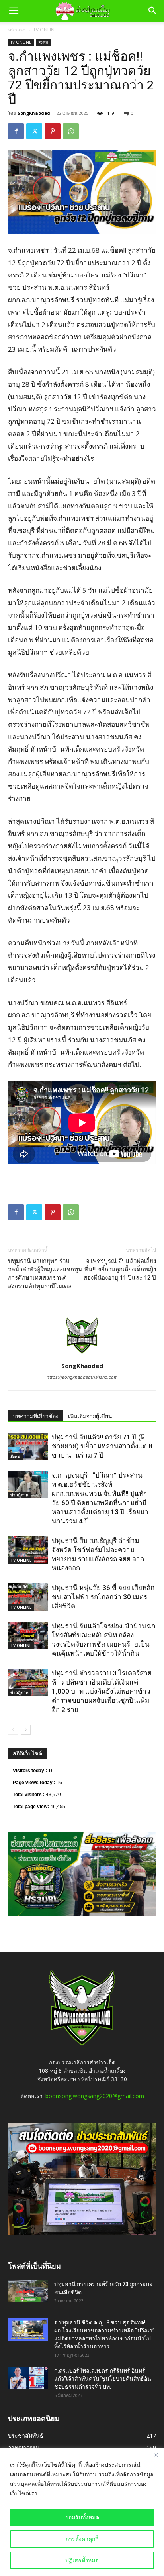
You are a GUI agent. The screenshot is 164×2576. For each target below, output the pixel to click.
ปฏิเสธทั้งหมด (82, 2560)
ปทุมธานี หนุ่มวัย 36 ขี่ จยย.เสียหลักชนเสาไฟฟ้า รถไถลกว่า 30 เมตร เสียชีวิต (103, 1597)
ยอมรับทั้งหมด (82, 2517)
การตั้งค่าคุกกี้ (82, 2539)
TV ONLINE (45, 30)
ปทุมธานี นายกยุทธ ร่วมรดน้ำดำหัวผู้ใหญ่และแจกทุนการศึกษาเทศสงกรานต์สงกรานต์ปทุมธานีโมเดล (45, 1274)
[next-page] (26, 1730)
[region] (82, 2512)
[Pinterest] (53, 131)
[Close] (156, 2455)
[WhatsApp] (71, 131)
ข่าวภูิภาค (20, 1495)
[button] (14, 11)
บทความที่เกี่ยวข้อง (36, 1416)
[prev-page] (13, 1730)
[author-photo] (82, 1355)
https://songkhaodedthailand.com (82, 1377)
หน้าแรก (17, 30)
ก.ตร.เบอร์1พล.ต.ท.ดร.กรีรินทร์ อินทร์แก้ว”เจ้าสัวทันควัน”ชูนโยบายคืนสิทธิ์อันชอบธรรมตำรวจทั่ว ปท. (103, 2379)
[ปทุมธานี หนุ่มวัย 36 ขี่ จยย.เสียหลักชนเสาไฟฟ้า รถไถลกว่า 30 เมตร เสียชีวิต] (28, 1597)
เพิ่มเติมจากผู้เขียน (90, 1416)
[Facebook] (16, 131)
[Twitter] (34, 131)
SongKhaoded (34, 113)
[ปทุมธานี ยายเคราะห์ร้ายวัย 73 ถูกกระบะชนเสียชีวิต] (28, 2291)
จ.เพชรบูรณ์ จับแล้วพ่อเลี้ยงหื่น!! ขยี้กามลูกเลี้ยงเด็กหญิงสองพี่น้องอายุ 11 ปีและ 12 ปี (120, 1269)
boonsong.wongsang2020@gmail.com (95, 2096)
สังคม (43, 42)
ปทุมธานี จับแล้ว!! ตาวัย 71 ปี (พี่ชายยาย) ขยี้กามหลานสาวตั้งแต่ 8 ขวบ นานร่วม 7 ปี (102, 1446)
